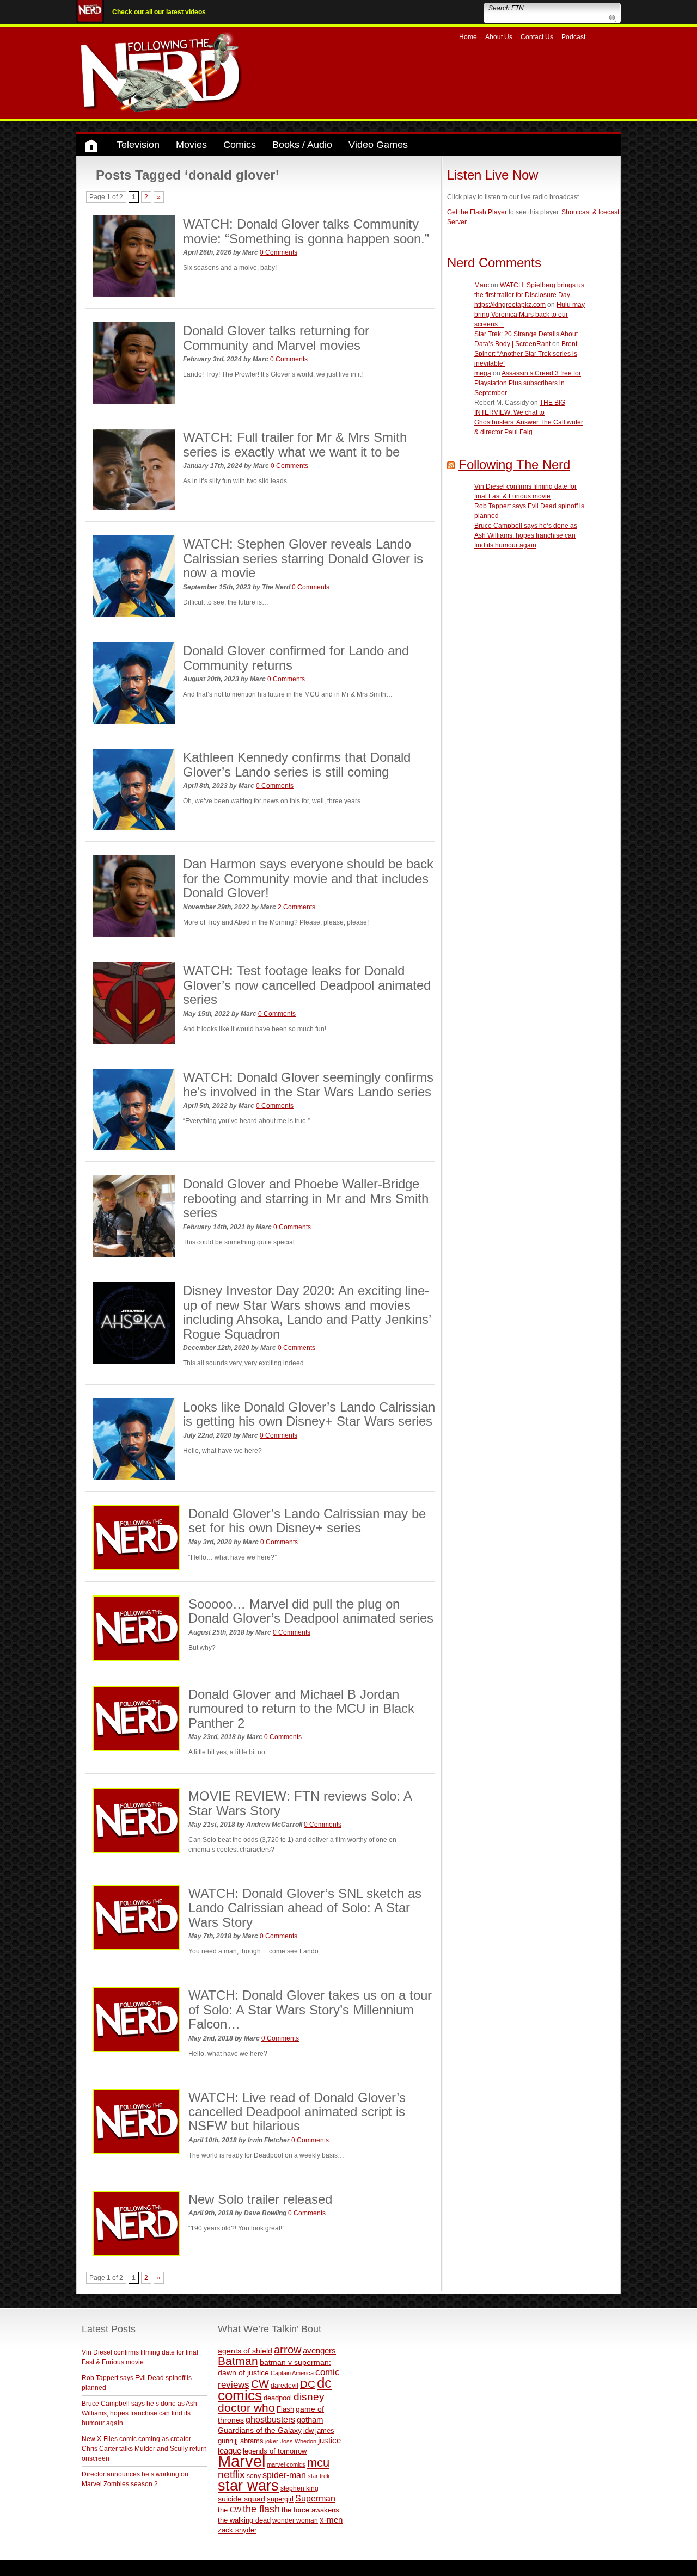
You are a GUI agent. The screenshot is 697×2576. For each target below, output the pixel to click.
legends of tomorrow (275, 2451)
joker (272, 2441)
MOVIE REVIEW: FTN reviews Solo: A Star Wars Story (300, 1803)
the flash (261, 2509)
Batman (238, 2361)
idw (308, 2430)
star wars (248, 2486)
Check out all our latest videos (159, 12)
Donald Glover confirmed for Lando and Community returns (296, 658)
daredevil (285, 2385)
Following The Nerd (514, 464)
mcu (318, 2463)
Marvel (241, 2461)
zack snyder (237, 2530)
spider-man (284, 2475)
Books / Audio (302, 145)
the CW (230, 2510)
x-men (331, 2520)
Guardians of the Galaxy (260, 2430)
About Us (499, 37)
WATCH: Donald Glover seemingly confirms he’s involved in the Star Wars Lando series (308, 1084)
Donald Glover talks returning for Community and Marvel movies (276, 338)
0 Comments (279, 252)
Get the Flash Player (477, 212)
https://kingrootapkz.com (510, 305)
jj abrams (249, 2441)
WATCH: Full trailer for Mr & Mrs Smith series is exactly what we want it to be (295, 444)
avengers (319, 2350)
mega (483, 373)
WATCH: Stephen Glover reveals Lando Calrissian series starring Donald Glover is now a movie (303, 558)
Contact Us (537, 37)
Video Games (378, 145)
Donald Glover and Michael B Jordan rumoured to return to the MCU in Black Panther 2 (301, 1709)
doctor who (246, 2408)
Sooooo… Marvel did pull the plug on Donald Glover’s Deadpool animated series (311, 1611)
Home (468, 37)
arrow (288, 2350)
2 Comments (296, 907)
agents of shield (245, 2351)
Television (138, 145)
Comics (240, 145)
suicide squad (241, 2499)
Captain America (292, 2373)
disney (309, 2396)
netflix (231, 2474)
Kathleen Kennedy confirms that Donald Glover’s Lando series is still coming (297, 764)
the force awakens (310, 2510)
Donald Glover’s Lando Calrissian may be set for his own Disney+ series (307, 1521)
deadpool (278, 2398)
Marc (482, 285)
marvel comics (286, 2464)
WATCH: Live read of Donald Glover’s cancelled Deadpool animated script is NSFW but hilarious (297, 2112)
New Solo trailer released (260, 2199)
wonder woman (295, 2520)
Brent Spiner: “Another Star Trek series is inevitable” (526, 354)
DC (308, 2384)
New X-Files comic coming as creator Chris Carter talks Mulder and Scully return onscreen (144, 2449)
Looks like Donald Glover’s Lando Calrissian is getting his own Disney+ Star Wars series (309, 1414)
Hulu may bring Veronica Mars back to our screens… (530, 315)
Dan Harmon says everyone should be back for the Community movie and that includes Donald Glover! (308, 878)
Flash (285, 2409)
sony (254, 2476)
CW (260, 2384)
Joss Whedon (298, 2441)
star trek (319, 2476)
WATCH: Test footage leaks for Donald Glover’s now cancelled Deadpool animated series (307, 985)
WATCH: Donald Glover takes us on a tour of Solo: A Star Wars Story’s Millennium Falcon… (310, 2010)
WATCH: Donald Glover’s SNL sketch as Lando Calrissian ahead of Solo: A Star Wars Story (305, 1908)
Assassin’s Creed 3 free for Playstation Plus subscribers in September (528, 383)
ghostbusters (270, 2419)
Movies (191, 145)
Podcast (573, 37)
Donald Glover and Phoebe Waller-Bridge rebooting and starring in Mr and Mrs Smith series (306, 1198)
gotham (310, 2420)
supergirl (280, 2499)
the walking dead (244, 2520)
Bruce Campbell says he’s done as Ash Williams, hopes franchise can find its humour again (526, 535)
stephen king (299, 2488)
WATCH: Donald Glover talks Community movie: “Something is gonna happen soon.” (306, 231)
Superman (315, 2498)
